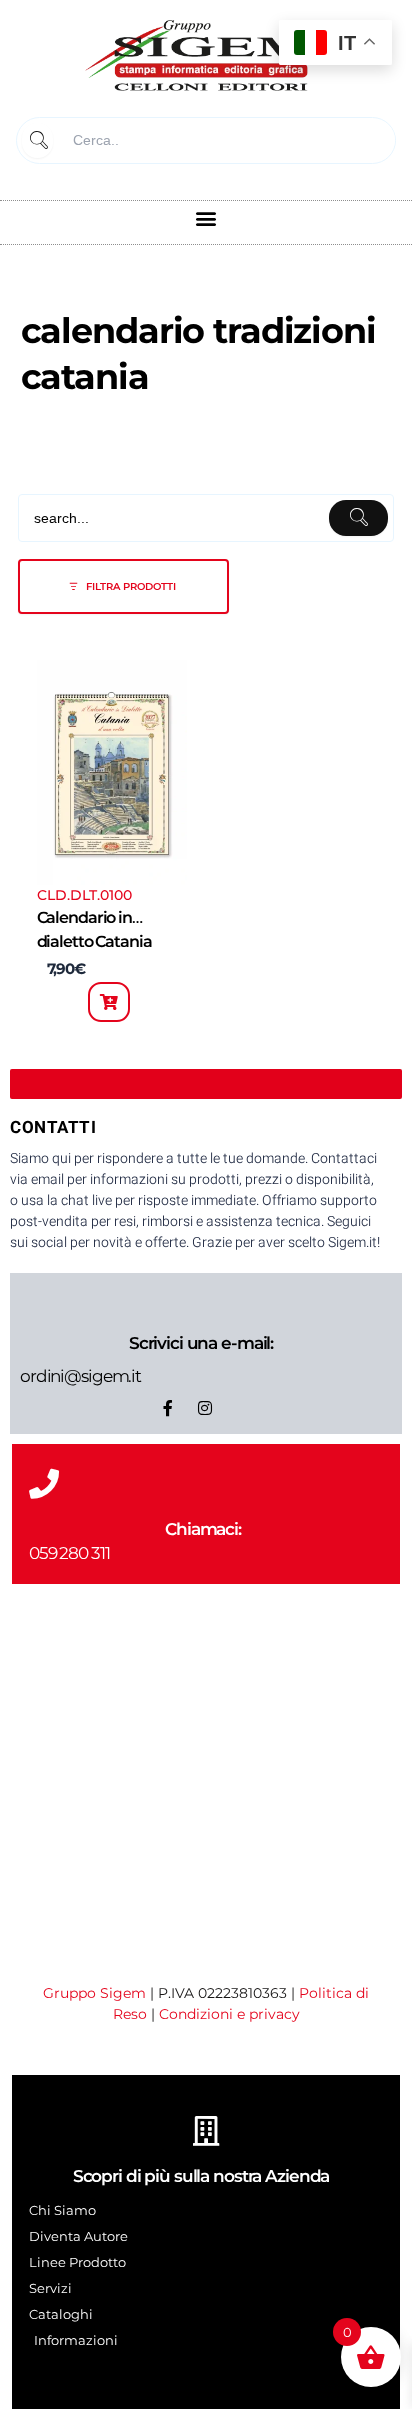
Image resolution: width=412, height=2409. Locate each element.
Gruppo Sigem (94, 1993)
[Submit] (37, 140)
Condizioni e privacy (229, 2014)
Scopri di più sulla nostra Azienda (201, 2176)
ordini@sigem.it (80, 1376)
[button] (206, 217)
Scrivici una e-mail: (201, 1343)
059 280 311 (69, 1553)
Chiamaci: (203, 1529)
